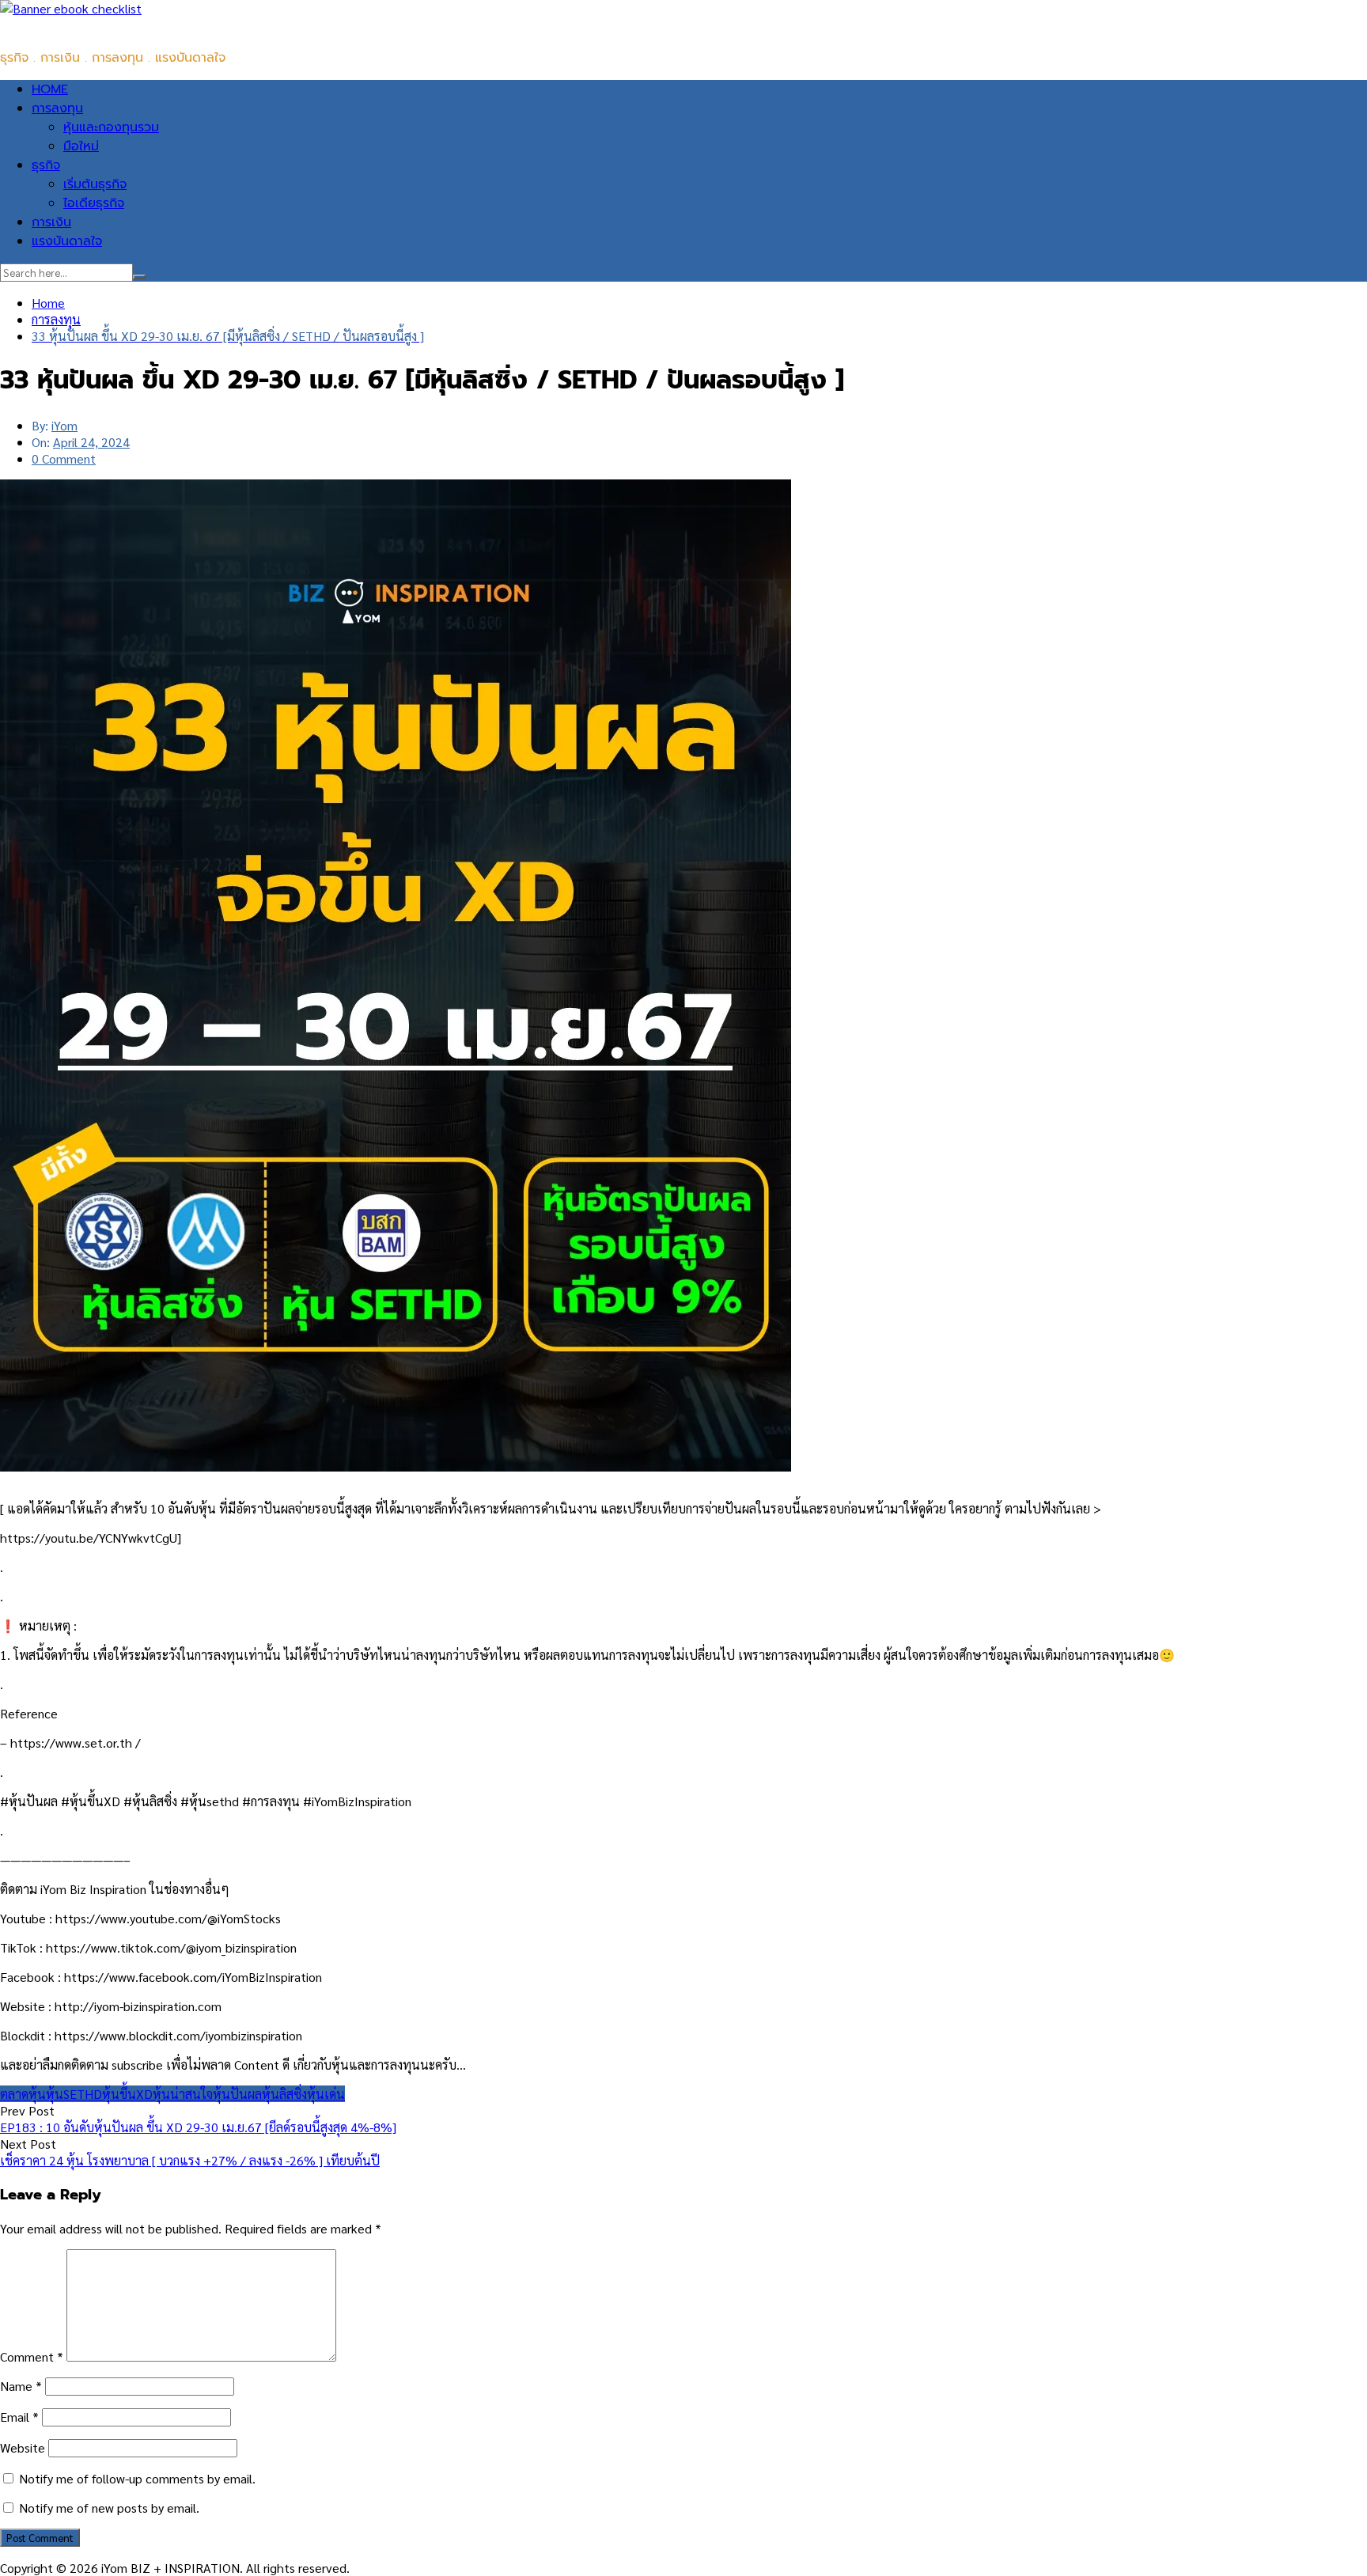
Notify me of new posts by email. (109, 2508)
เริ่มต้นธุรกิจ (95, 184)
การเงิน (51, 222)
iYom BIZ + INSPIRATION (71, 26)
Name (21, 2386)
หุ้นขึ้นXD (127, 2094)
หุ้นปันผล (237, 2094)
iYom (64, 425)
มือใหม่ (81, 146)
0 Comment (64, 458)
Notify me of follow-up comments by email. (137, 2478)
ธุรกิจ (46, 165)
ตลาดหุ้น (23, 2094)
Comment (32, 2356)
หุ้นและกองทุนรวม (111, 127)
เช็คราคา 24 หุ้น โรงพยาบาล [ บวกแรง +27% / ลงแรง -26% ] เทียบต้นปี (190, 2160)
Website (23, 2447)
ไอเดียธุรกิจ (94, 203)
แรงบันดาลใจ (67, 241)
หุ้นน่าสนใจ (183, 2094)
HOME (50, 89)
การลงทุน (57, 108)
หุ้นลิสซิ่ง (284, 2094)
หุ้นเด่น (326, 2094)
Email (19, 2417)
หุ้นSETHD (74, 2094)
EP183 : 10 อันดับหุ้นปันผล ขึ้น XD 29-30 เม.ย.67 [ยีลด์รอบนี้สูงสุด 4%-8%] (198, 2127)
